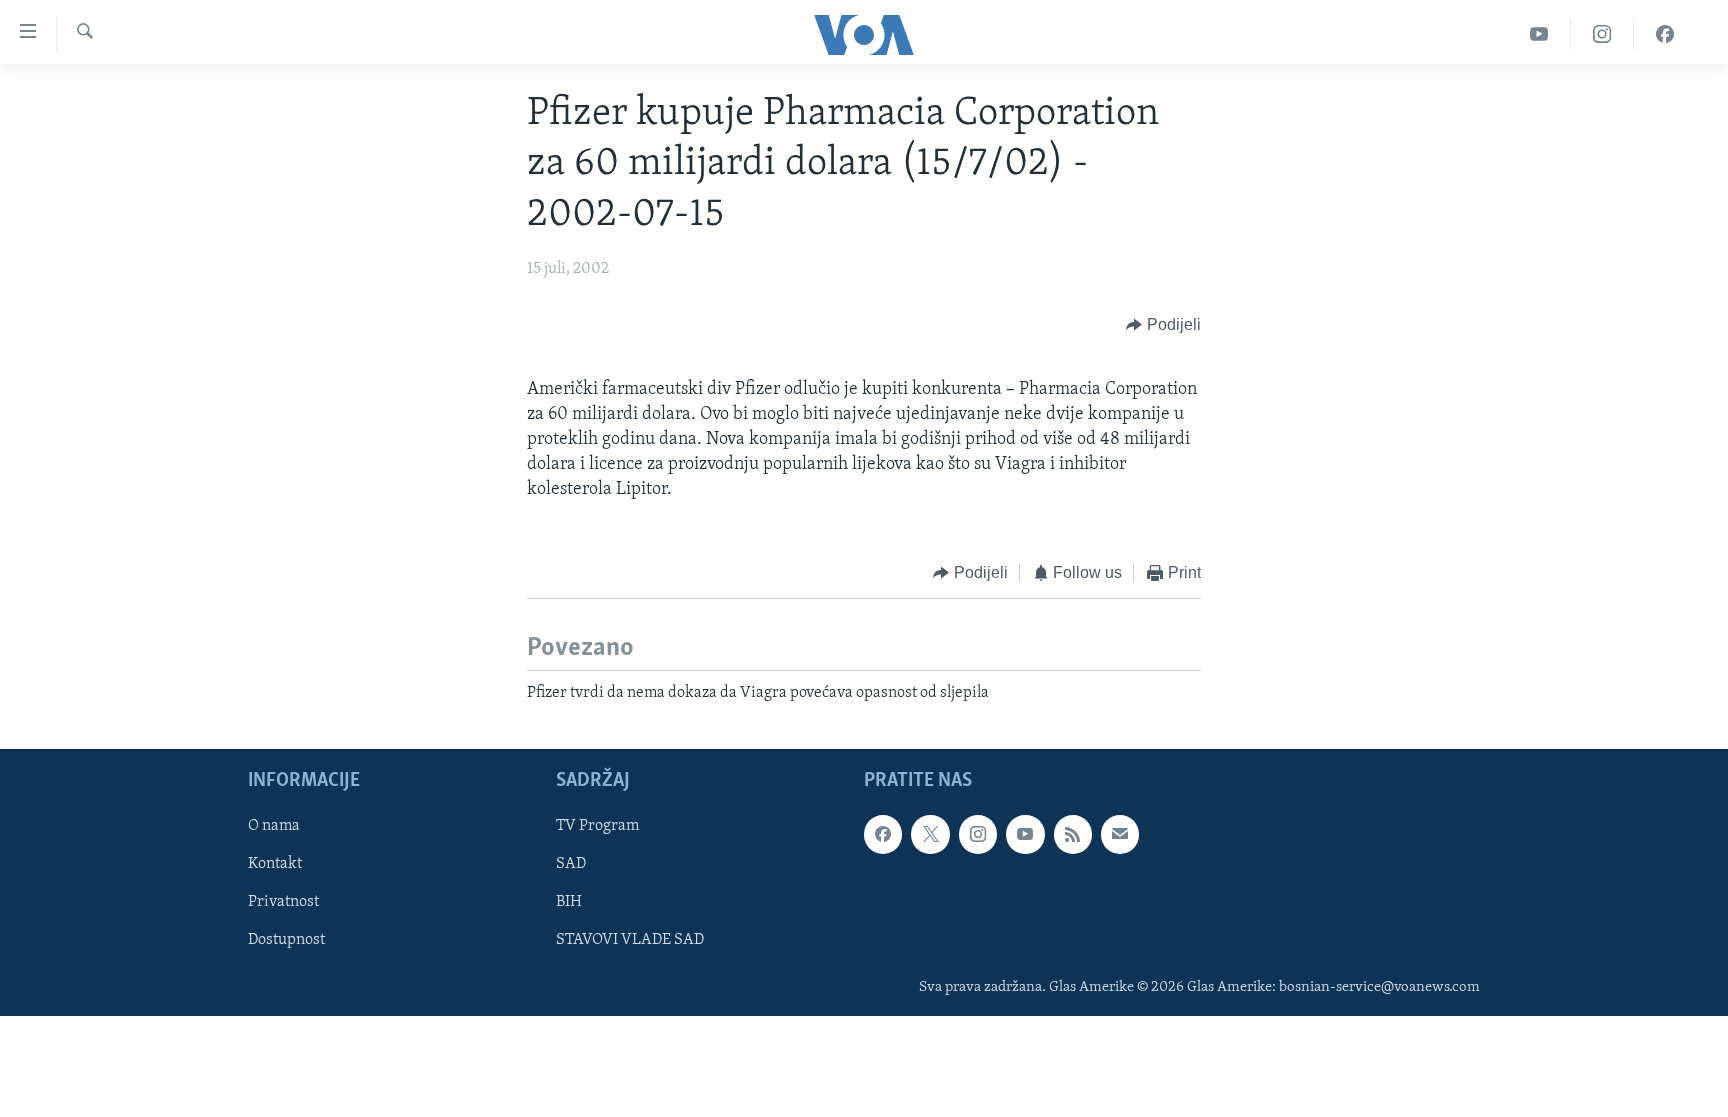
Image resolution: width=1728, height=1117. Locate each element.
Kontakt (275, 865)
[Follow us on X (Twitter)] (930, 835)
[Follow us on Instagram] (978, 835)
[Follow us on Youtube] (1025, 835)
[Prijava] (1120, 835)
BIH (569, 903)
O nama (274, 827)
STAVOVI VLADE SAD (630, 941)
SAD (571, 865)
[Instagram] (1602, 34)
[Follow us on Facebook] (883, 835)
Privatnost (283, 903)
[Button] (1163, 326)
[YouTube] (1539, 34)
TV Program (597, 827)
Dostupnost (286, 941)
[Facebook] (1665, 34)
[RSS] (1073, 835)
